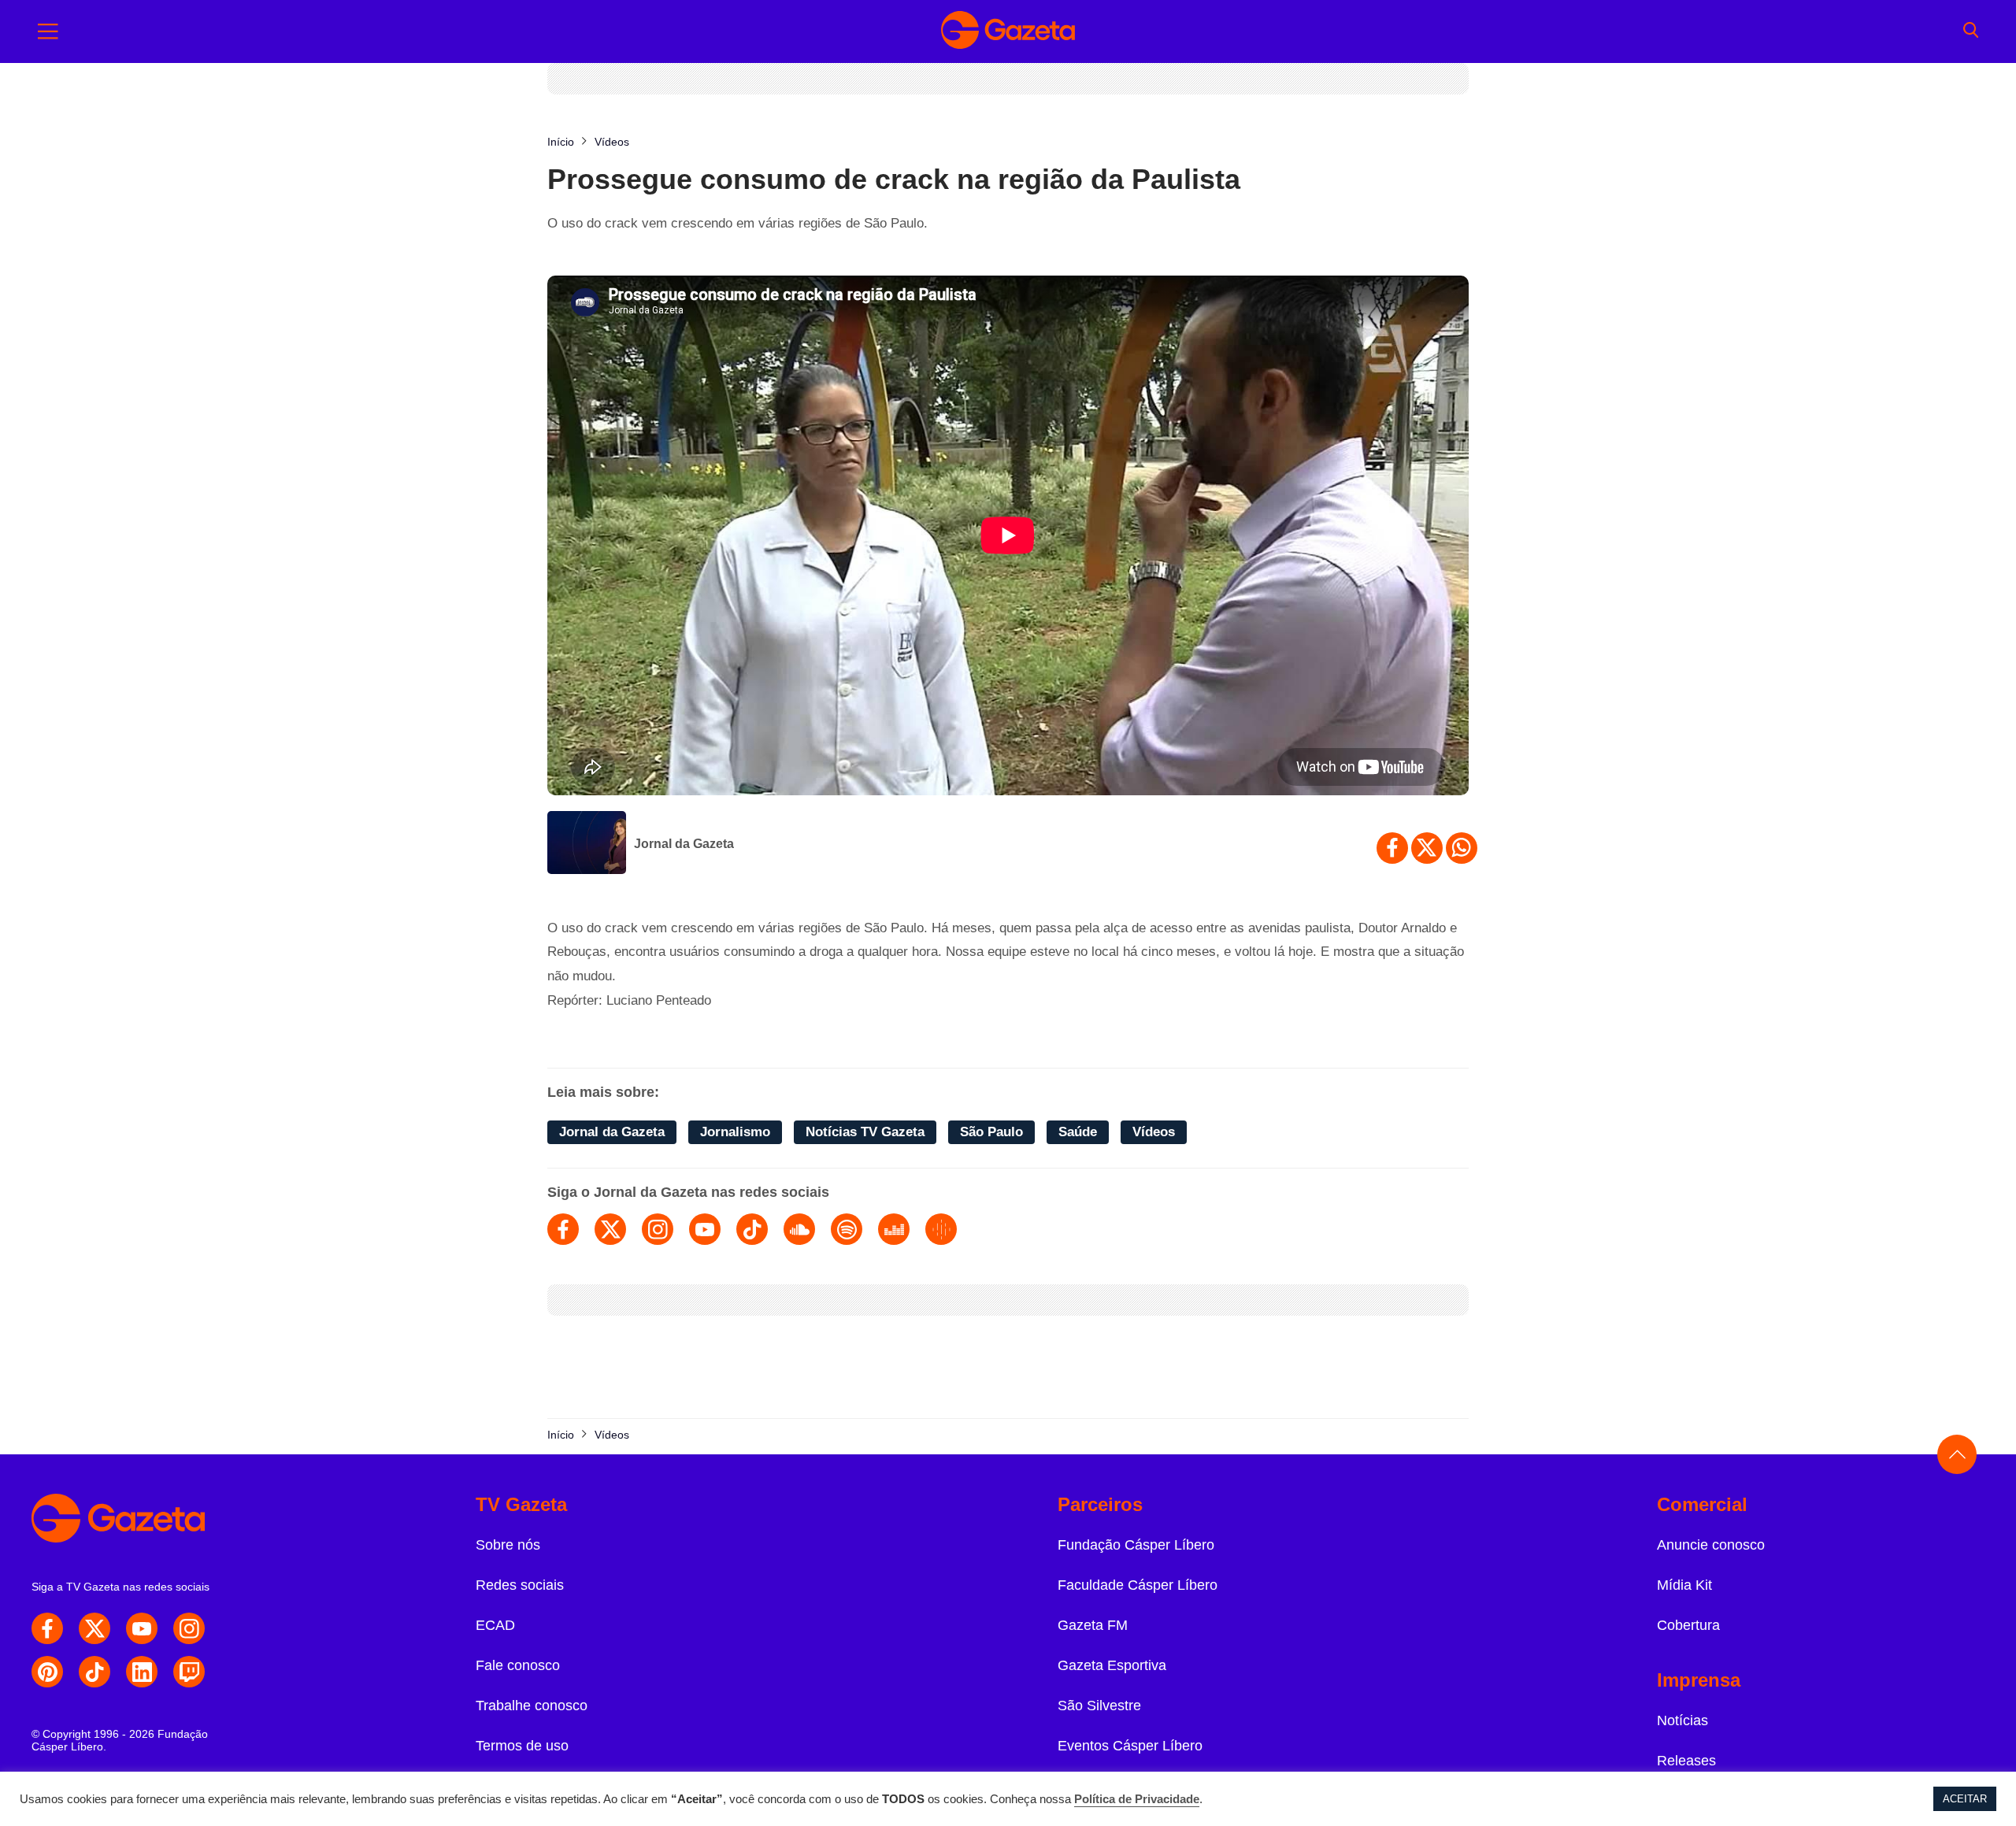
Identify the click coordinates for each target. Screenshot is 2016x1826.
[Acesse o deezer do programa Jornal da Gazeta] (894, 1229)
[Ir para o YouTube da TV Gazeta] (142, 1628)
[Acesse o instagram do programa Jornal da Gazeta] (658, 1229)
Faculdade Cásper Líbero (1138, 1585)
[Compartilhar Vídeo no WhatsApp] (1462, 848)
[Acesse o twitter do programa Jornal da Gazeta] (610, 1229)
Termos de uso (522, 1746)
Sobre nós (508, 1545)
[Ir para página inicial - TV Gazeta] (1008, 31)
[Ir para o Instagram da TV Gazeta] (189, 1628)
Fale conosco (518, 1665)
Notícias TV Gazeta (865, 1132)
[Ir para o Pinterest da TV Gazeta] (47, 1672)
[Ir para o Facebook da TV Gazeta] (47, 1628)
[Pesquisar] (1971, 31)
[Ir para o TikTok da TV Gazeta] (94, 1672)
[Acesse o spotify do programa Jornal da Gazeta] (847, 1229)
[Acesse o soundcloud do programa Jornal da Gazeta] (799, 1229)
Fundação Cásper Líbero (1136, 1545)
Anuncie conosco (1711, 1545)
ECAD (495, 1625)
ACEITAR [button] (1965, 1799)
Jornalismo (735, 1132)
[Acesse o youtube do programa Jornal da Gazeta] (705, 1229)
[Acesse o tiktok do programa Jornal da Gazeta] (752, 1229)
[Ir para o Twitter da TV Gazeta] (94, 1628)
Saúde (1078, 1132)
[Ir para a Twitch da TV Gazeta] (189, 1672)
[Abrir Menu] (48, 31)
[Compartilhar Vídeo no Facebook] (1392, 848)
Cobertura (1688, 1625)
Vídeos (1154, 1132)
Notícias (1682, 1720)
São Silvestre (1099, 1706)
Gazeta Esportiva (1112, 1665)
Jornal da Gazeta (684, 844)
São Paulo (991, 1132)
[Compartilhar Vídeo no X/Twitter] (1427, 848)
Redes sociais (520, 1585)
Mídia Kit (1684, 1585)
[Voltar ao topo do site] (1957, 1454)
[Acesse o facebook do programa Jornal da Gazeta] (563, 1229)
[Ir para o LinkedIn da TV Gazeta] (142, 1672)
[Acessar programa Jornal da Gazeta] (587, 844)
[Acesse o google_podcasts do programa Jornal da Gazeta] (941, 1229)
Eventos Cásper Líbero (1130, 1746)
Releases (1686, 1761)
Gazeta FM (1093, 1625)
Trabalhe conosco (532, 1706)
